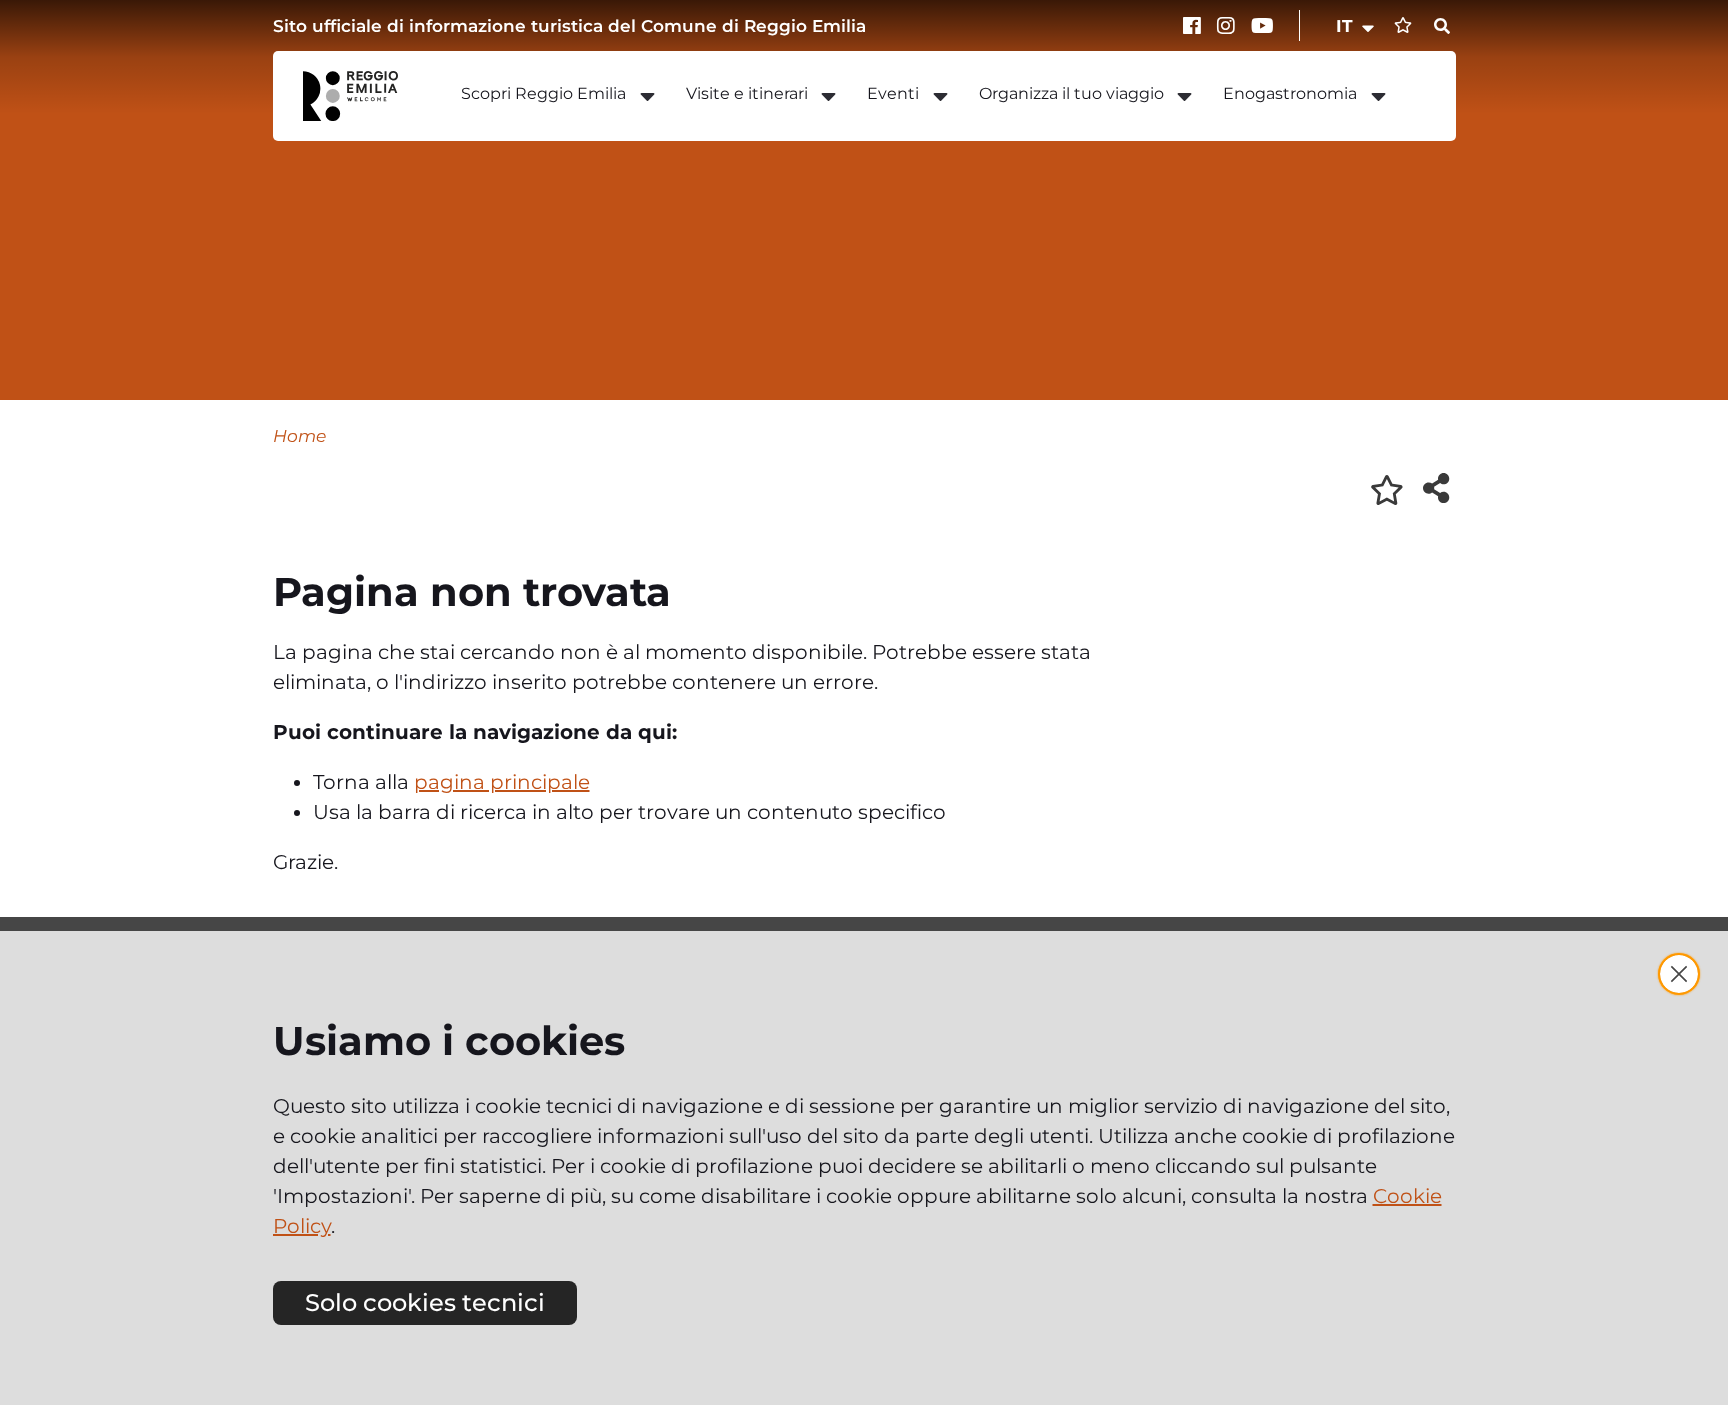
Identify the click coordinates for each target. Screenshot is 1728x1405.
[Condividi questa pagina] (1436, 488)
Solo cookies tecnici (425, 1302)
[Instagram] (1229, 26)
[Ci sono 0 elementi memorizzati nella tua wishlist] (1403, 25)
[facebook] (1195, 26)
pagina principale (502, 782)
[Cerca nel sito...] (1442, 27)
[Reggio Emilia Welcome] (360, 96)
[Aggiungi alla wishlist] (1387, 490)
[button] (1356, 26)
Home (299, 435)
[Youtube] (1263, 26)
